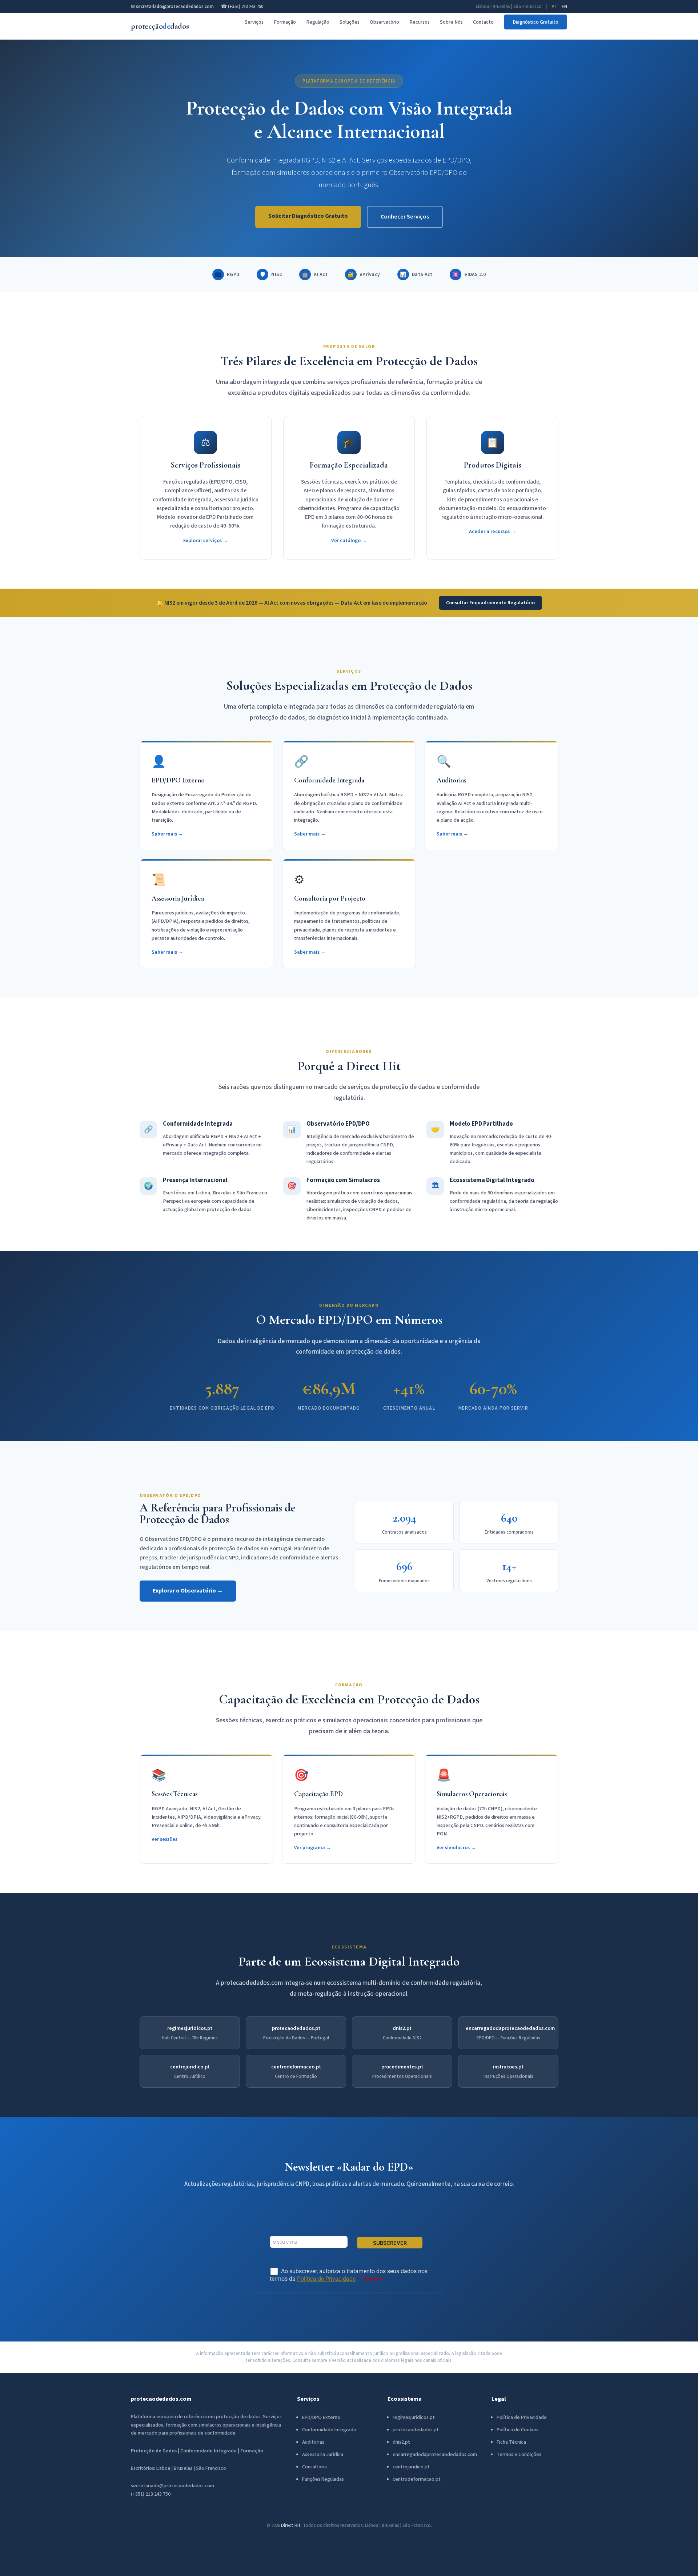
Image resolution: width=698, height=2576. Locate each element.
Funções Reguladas (323, 2479)
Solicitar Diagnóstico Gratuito (308, 216)
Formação (285, 22)
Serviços (254, 22)
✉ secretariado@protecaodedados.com (172, 7)
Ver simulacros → (456, 1848)
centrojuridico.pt (190, 2067)
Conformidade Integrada (329, 2430)
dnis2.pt (402, 2028)
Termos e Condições (519, 2455)
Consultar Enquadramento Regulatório (490, 603)
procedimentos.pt (402, 2067)
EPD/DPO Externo (321, 2417)
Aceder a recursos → (492, 531)
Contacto (483, 22)
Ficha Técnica (511, 2442)
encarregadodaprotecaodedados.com (510, 2028)
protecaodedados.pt (296, 2028)
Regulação (318, 22)
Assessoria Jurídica (323, 2455)
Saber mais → (167, 834)
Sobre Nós (451, 22)
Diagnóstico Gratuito (535, 22)
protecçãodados (160, 26)
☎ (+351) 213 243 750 (242, 7)
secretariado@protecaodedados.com (173, 2486)
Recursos (420, 22)
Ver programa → (313, 1848)
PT (554, 7)
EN (564, 7)
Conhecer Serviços (405, 217)
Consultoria (314, 2467)
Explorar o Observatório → (188, 1591)
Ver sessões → (168, 1839)
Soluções (350, 22)
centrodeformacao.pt (296, 2067)
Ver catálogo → (349, 540)
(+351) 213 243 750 (151, 2494)
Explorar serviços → (206, 540)
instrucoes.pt (508, 2067)
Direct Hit (291, 2525)
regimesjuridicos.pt (190, 2028)
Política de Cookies (518, 2430)
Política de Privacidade (522, 2417)
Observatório (384, 22)
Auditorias (313, 2442)
